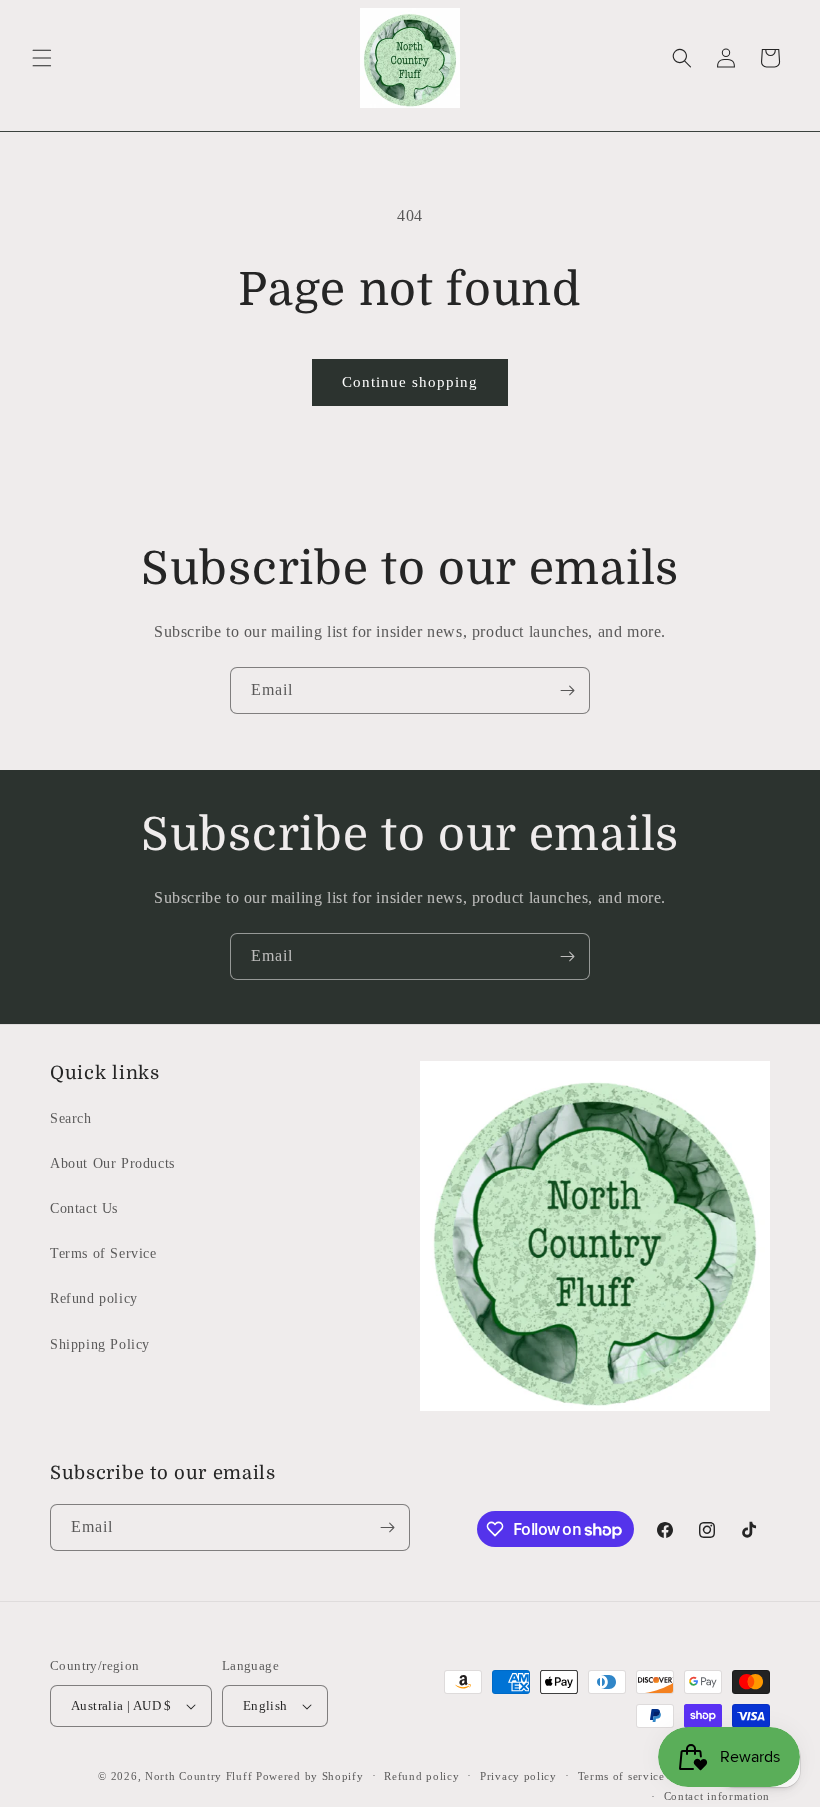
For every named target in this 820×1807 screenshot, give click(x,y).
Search (71, 1118)
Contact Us (84, 1208)
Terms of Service (103, 1253)
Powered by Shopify (310, 1776)
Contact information (717, 1796)
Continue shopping (410, 382)
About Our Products (112, 1163)
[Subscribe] (567, 690)
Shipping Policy (100, 1344)
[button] (42, 58)
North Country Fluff (200, 1776)
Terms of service (621, 1776)
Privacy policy (518, 1776)
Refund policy (94, 1298)
